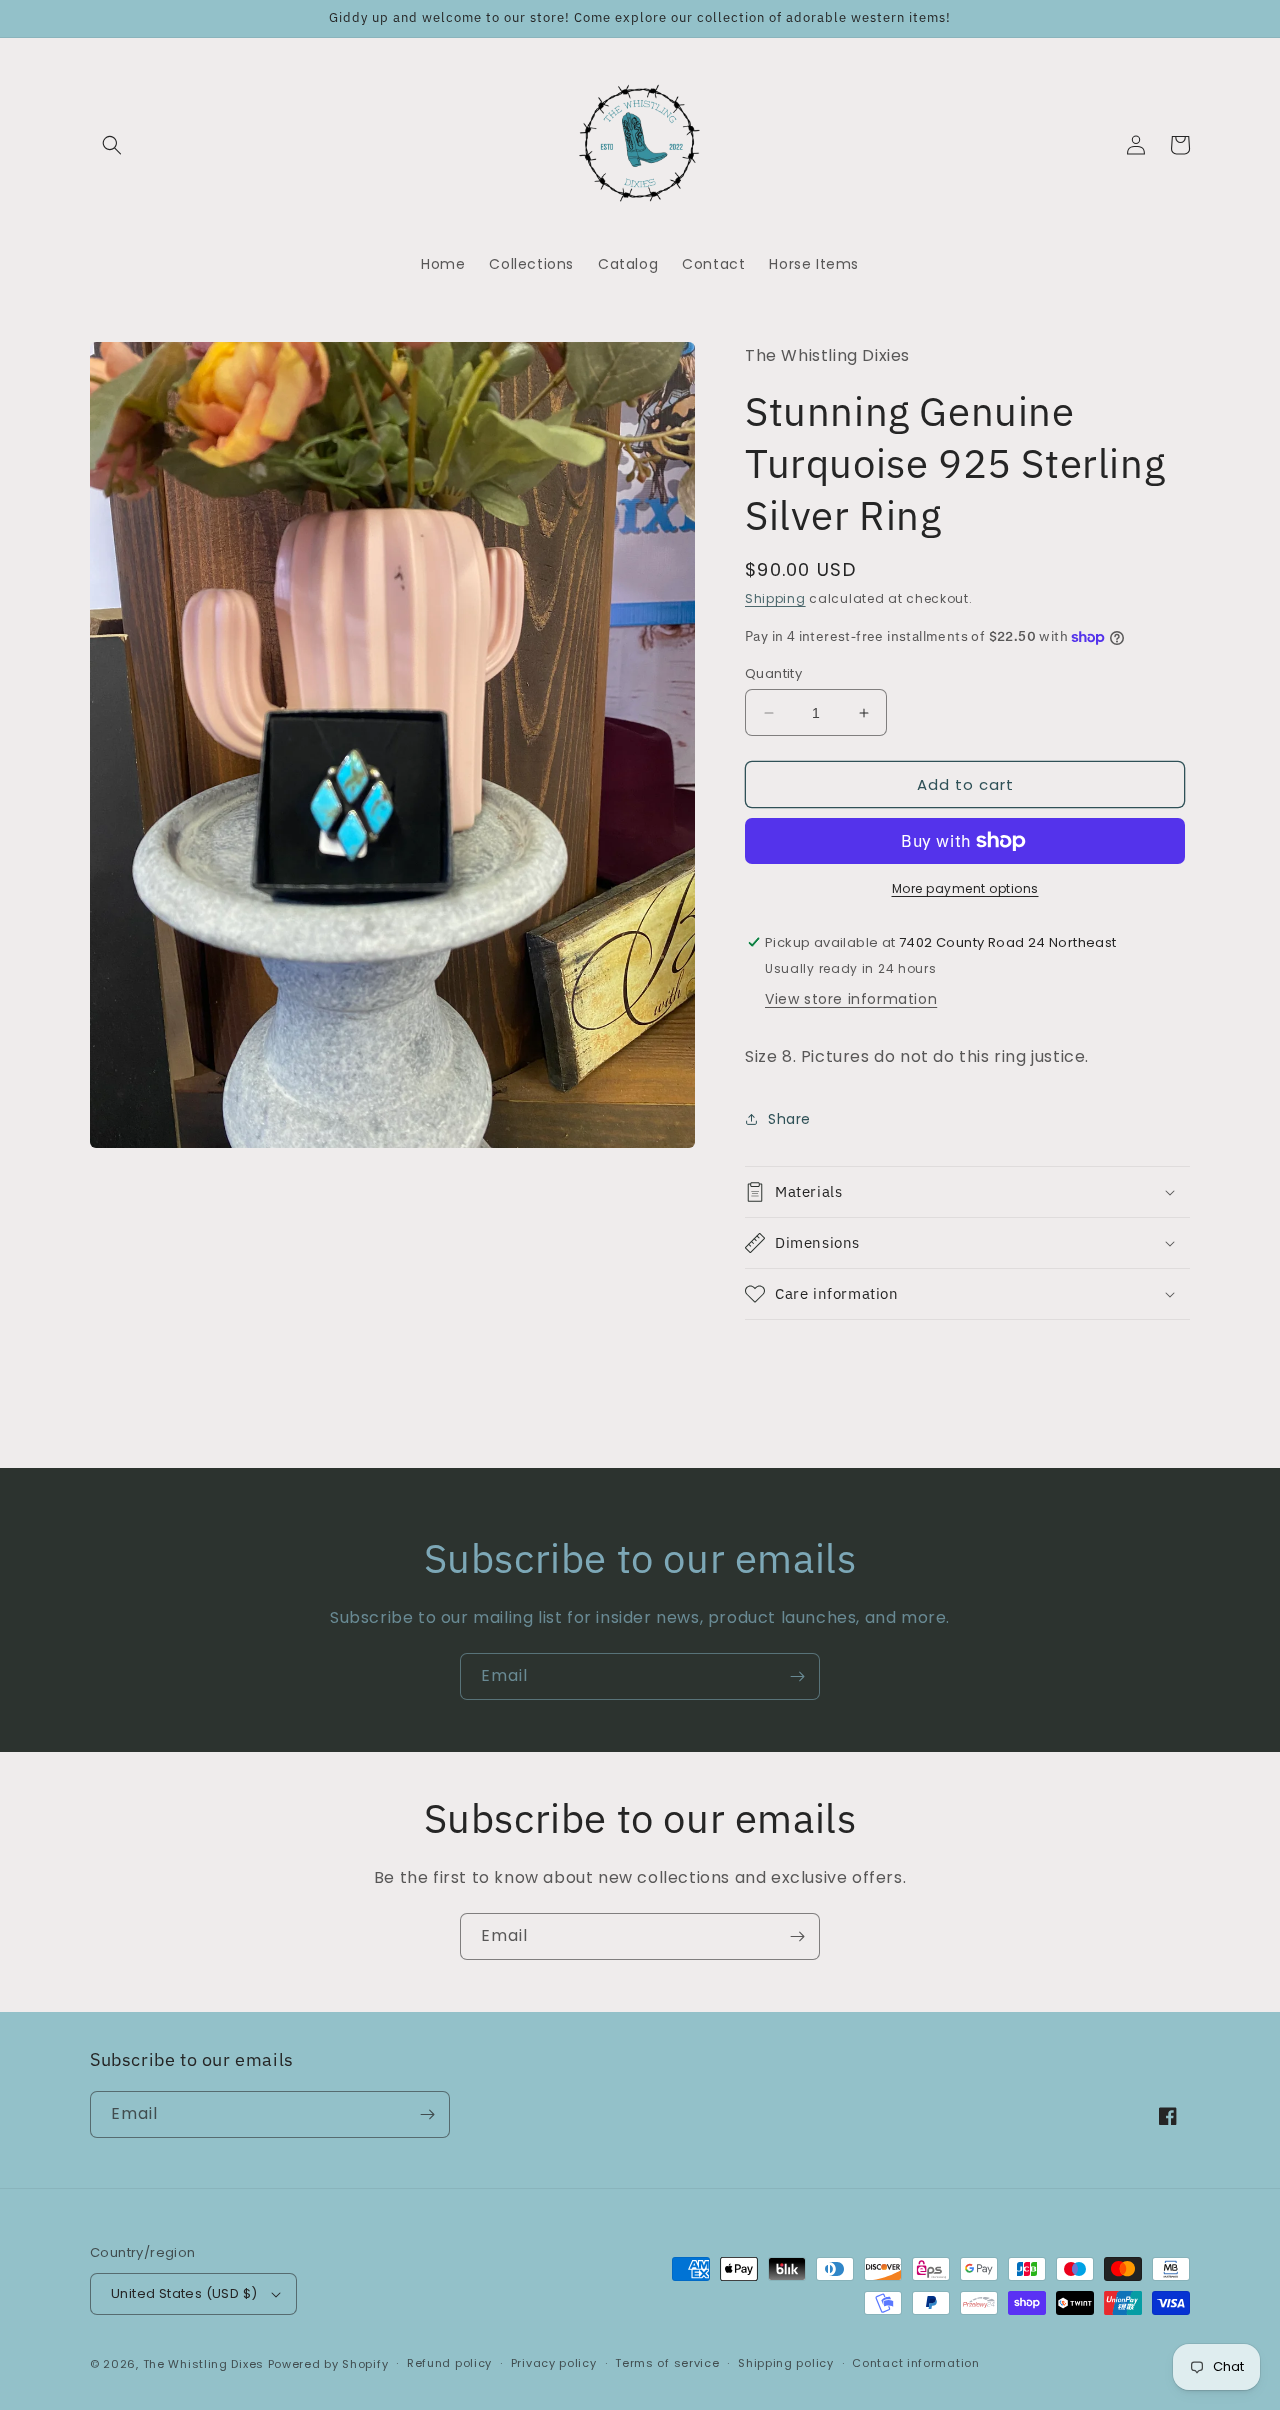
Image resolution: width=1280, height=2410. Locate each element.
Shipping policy (786, 2363)
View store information (851, 999)
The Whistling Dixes (205, 2364)
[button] (112, 145)
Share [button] (789, 1119)
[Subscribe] (797, 1676)
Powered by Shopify (328, 2364)
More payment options (965, 888)
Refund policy (449, 2363)
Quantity (773, 673)
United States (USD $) (184, 2293)
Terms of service (667, 2363)
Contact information (915, 2363)
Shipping (775, 598)
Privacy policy (554, 2363)
